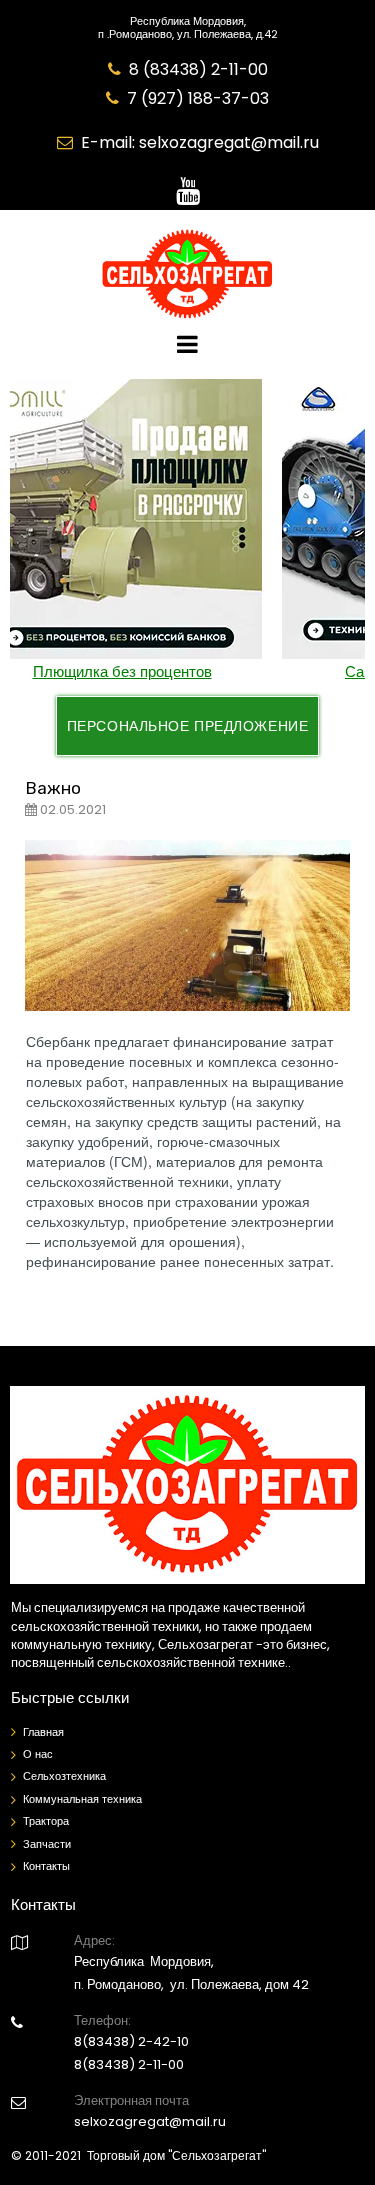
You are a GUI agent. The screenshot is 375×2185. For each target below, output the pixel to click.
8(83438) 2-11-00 (129, 2064)
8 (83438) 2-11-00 (198, 69)
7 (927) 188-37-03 (198, 98)
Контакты (46, 1866)
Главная (43, 1732)
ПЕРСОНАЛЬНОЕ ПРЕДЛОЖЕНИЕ (187, 726)
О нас (38, 1754)
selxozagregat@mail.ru (229, 142)
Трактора (46, 1821)
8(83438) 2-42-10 (131, 2041)
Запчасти (47, 1844)
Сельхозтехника (64, 1776)
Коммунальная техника (82, 1799)
